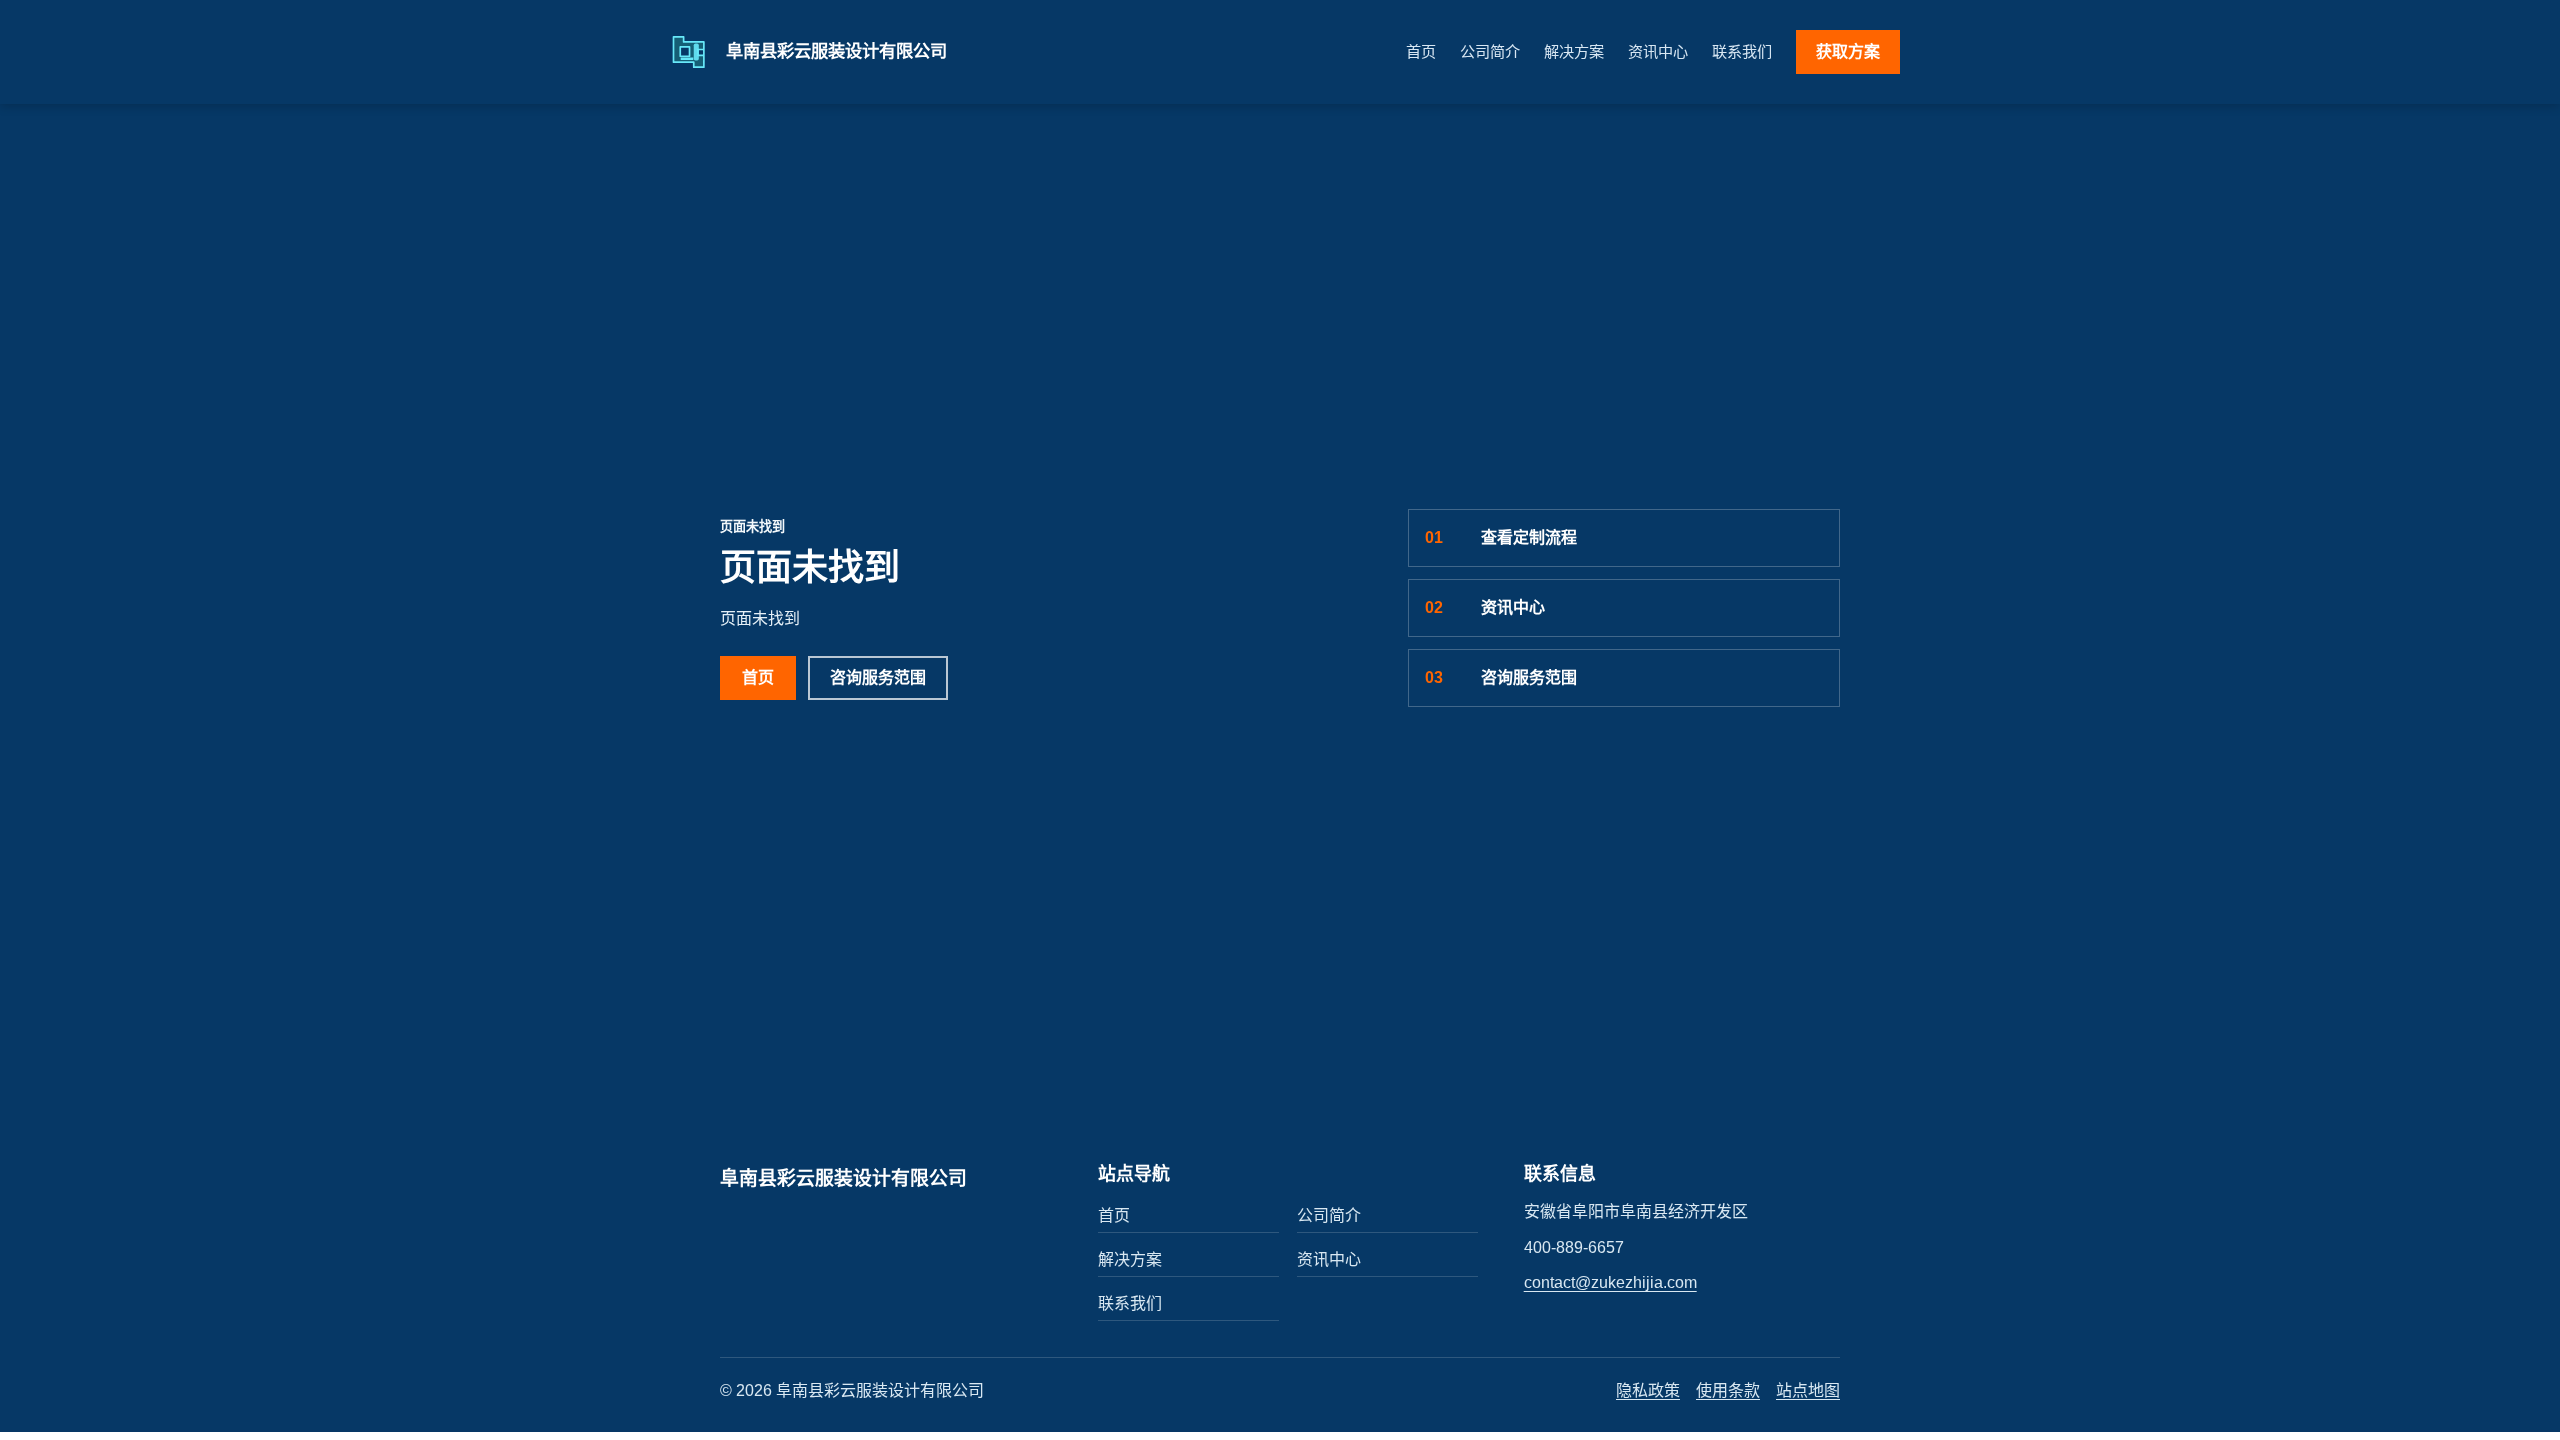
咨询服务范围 (878, 677)
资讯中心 (1658, 51)
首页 (1421, 51)
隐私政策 (1648, 1390)
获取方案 (1848, 51)
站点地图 (1808, 1390)
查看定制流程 (1501, 537)
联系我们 (1742, 51)
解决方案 (1574, 51)
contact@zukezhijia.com (1610, 1282)
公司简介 (1490, 51)
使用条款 (1728, 1390)
